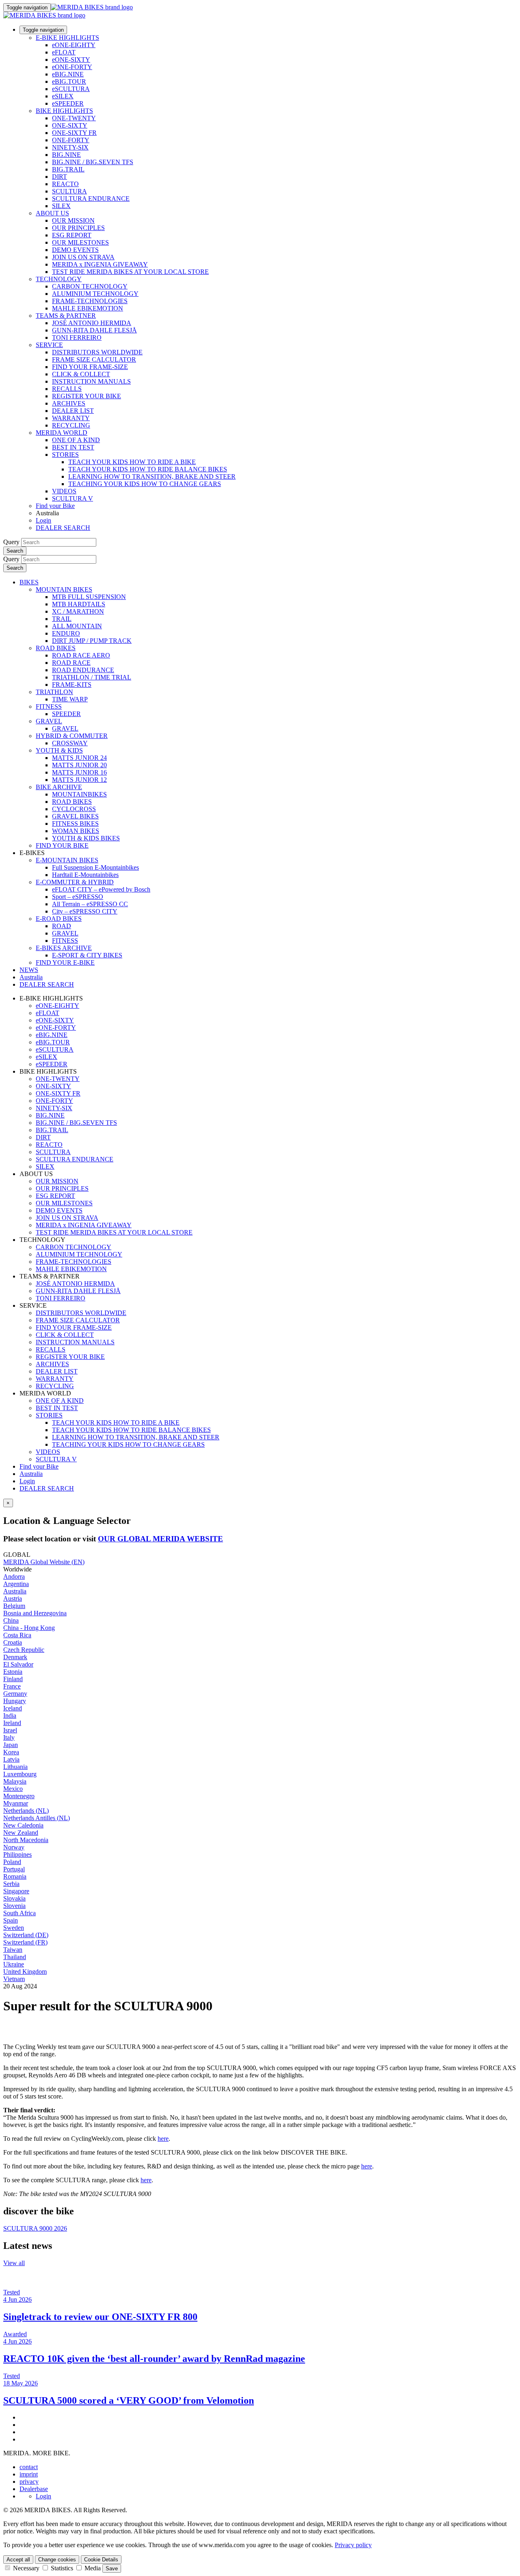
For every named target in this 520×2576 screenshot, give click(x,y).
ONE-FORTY (71, 140)
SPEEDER (66, 714)
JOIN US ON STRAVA (83, 257)
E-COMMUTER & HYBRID (75, 882)
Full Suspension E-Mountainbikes (95, 867)
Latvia (11, 1759)
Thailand (15, 1957)
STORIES (65, 455)
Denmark (15, 1657)
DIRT (60, 177)
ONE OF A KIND (76, 440)
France (12, 1686)
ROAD (62, 926)
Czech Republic (24, 1650)
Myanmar (16, 1803)
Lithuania (15, 1767)
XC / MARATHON (78, 611)
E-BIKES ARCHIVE (64, 948)
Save (112, 2568)
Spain (11, 1920)
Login (43, 520)
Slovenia (14, 1906)
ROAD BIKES (56, 648)
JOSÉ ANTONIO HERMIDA (92, 323)
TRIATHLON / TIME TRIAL (92, 677)
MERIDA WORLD (62, 433)
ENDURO (66, 633)
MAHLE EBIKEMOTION (88, 308)
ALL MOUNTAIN (77, 626)
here (163, 2139)
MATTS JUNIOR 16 (79, 772)
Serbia (11, 1884)
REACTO (65, 184)
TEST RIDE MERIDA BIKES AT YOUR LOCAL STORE (130, 272)
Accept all (18, 2560)
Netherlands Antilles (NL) (37, 1818)
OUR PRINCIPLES (78, 228)
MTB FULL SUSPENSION (89, 597)
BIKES (29, 582)
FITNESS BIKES (75, 824)
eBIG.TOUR (69, 81)
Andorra (14, 1577)
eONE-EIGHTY (74, 45)
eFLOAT (64, 52)
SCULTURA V (73, 498)
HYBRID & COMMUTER (72, 736)
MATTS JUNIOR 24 (79, 758)
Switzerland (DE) (26, 1935)
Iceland (13, 1708)
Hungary (15, 1701)
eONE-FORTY (72, 67)
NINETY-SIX (70, 147)
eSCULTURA (71, 89)
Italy (9, 1737)
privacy (29, 2482)
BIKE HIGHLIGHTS (64, 111)
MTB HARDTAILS (79, 604)
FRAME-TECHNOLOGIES (90, 301)
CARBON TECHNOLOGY (90, 286)
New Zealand (21, 1833)
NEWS (29, 970)
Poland (12, 1862)
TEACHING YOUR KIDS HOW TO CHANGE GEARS (145, 484)
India (10, 1716)
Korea (11, 1752)
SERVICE (49, 345)
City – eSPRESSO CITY (85, 911)
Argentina (16, 1584)
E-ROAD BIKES (59, 919)
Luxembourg (20, 1774)
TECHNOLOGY (59, 279)
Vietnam (14, 1979)
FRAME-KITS (72, 685)
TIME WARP (70, 699)
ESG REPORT (72, 235)
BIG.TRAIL (68, 169)
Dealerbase (34, 2489)
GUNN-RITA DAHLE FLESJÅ (94, 330)
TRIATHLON (54, 692)
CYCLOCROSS (74, 809)
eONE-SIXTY (71, 60)
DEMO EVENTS (75, 250)
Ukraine (14, 1964)
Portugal (14, 1869)
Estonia (13, 1672)
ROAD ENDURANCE (83, 670)
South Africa (19, 1913)
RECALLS (67, 389)
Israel (10, 1730)
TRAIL (62, 619)
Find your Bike (55, 506)
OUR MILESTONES (80, 242)
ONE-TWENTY (74, 118)
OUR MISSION (73, 220)
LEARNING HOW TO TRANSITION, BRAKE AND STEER (152, 476)
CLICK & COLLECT (81, 374)
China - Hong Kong (29, 1628)
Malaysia (15, 1781)
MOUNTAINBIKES (79, 794)
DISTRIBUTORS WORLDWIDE (97, 352)
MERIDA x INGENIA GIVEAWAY (100, 264)
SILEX (61, 206)
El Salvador (18, 1664)
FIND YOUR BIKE (62, 845)
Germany (15, 1694)
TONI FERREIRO (77, 337)
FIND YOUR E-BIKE (65, 962)
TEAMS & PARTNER (66, 316)
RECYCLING (71, 425)
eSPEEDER (68, 103)
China (11, 1620)
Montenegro (19, 1796)
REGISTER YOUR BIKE (87, 396)
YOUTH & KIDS (59, 750)
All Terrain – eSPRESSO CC (90, 904)
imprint (29, 2474)
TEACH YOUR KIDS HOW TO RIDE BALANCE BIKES (148, 469)
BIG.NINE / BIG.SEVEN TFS (93, 162)
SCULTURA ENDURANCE (91, 199)
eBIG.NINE (68, 74)
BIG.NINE (66, 155)
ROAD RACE (71, 663)
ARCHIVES (69, 403)
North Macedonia (26, 1840)
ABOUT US (52, 213)
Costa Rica (17, 1635)
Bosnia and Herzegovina (35, 1613)
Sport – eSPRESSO (78, 897)
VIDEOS (64, 491)
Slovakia (14, 1898)
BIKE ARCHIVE (59, 787)
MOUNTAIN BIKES (64, 589)
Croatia (13, 1642)
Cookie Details (101, 2560)
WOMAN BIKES (76, 831)
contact (29, 2467)
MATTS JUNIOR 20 (79, 765)
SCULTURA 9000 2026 (35, 2228)
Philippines (17, 1854)
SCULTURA (69, 191)
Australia (31, 1474)
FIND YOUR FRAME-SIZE (90, 367)
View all (14, 2263)
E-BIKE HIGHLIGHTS (67, 38)
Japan (11, 1745)
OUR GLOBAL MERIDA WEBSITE (160, 1539)
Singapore (16, 1891)
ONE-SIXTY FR (74, 133)
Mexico (13, 1789)
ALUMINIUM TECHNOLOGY (95, 294)
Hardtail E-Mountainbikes (85, 875)
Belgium (14, 1606)
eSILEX (63, 96)
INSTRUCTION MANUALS (91, 381)
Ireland (12, 1723)
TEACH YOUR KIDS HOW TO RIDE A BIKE (132, 462)
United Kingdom (25, 1972)
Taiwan (13, 1950)
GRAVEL (49, 721)
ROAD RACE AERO (81, 655)
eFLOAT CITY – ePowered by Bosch (101, 889)
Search (15, 551)
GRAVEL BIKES (75, 816)
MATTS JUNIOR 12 (79, 780)
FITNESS (49, 706)
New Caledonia (23, 1825)
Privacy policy (353, 2545)
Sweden (14, 1928)
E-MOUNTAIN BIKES (67, 860)
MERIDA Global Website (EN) (44, 1562)
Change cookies (57, 2560)
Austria (13, 1598)
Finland (13, 1679)
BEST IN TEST (73, 447)
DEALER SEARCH (63, 528)
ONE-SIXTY (70, 125)
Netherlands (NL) (26, 1811)
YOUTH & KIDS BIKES (86, 838)
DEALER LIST (73, 411)
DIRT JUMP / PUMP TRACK (92, 641)
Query (11, 542)
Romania (15, 1876)
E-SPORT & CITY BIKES (87, 955)
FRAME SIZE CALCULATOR (94, 359)
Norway (14, 1847)
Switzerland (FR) (25, 1942)
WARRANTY (71, 418)
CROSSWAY (70, 743)
